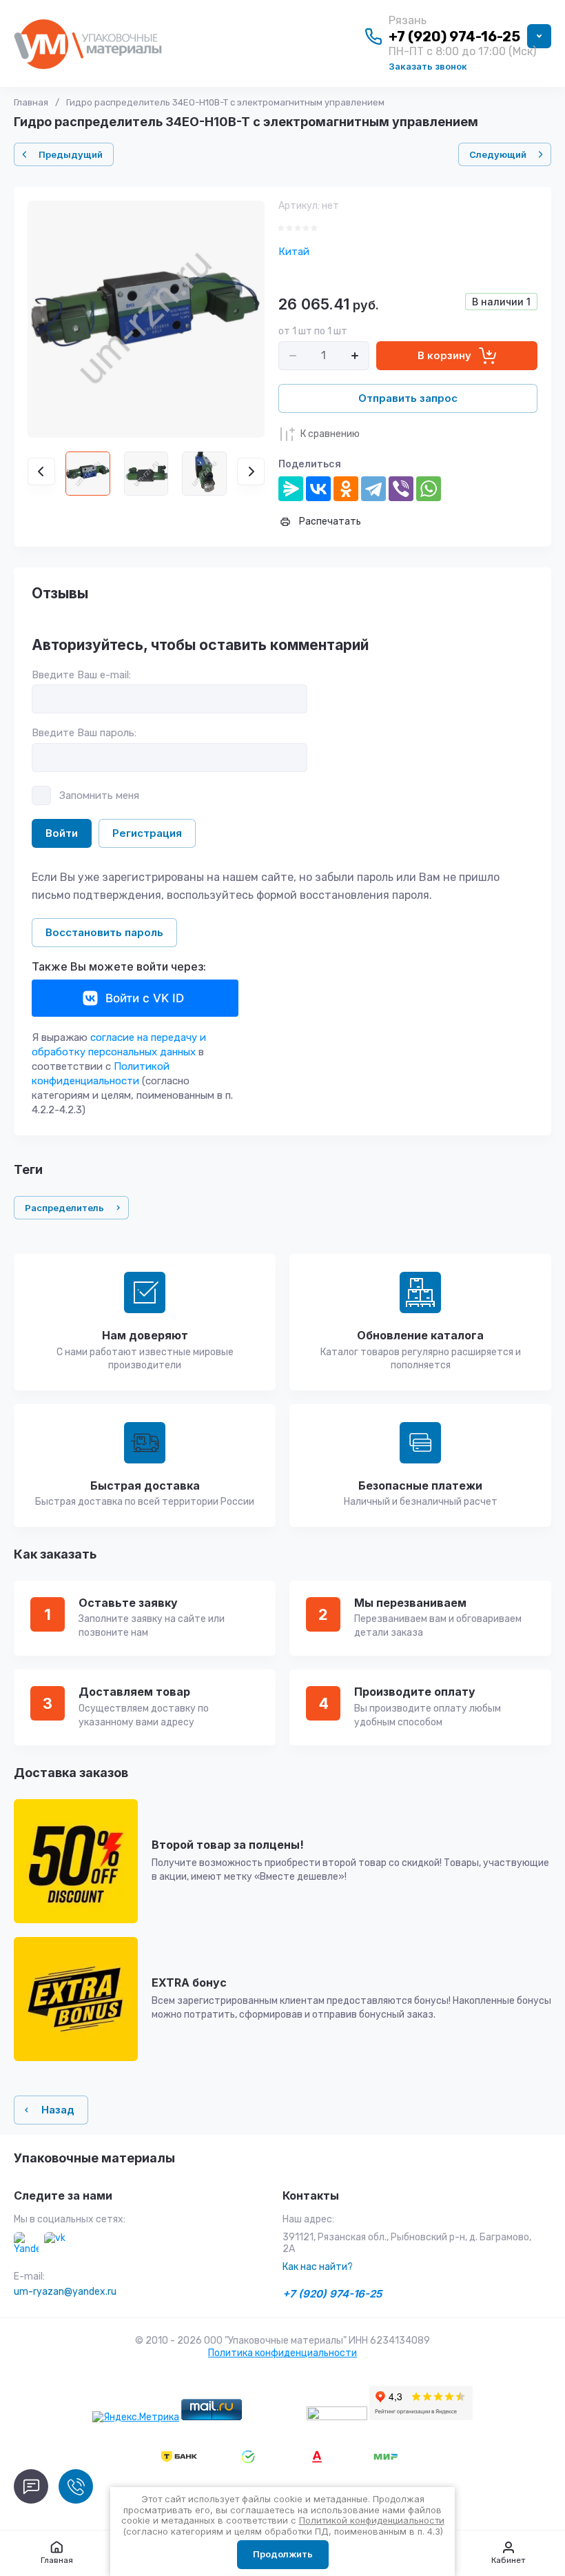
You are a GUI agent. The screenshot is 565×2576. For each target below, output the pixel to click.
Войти (62, 833)
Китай (294, 252)
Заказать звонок (428, 66)
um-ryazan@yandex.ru (65, 2292)
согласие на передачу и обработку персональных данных (119, 1045)
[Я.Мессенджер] (291, 489)
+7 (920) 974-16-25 (454, 37)
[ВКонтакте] (318, 489)
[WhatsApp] (429, 489)
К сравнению (330, 434)
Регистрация (147, 833)
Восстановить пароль (104, 932)
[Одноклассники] (346, 489)
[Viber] (401, 489)
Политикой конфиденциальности (101, 1074)
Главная (31, 102)
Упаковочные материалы (94, 2158)
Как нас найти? (318, 2267)
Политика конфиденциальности (282, 2353)
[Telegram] (373, 489)
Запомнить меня (99, 795)
